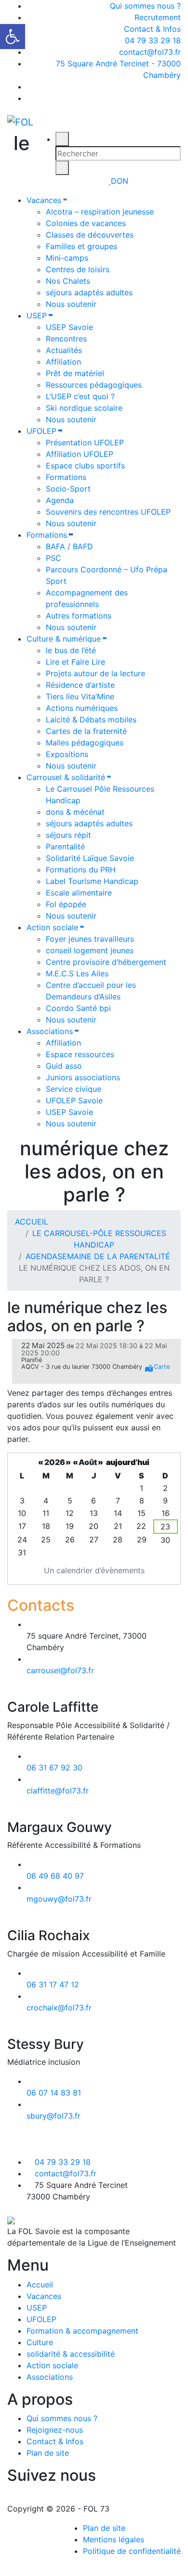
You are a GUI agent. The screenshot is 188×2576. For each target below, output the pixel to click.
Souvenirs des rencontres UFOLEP (108, 512)
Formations (66, 477)
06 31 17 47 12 (53, 1984)
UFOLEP (41, 431)
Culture (40, 2342)
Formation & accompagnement (82, 2331)
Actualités (64, 350)
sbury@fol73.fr (54, 2116)
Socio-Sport (68, 489)
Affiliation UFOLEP (80, 454)
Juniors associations (83, 1077)
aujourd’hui (128, 1462)
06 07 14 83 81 (54, 2093)
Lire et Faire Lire (75, 662)
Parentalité (65, 846)
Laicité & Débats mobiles (91, 720)
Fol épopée (66, 904)
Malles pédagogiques (85, 743)
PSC (54, 558)
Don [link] (120, 181)
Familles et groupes (81, 246)
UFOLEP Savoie (74, 1100)
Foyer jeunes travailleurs (90, 939)
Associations (50, 1031)
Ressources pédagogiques (94, 385)
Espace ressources (80, 1054)
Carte (162, 1367)
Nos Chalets (68, 281)
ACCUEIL (32, 1222)
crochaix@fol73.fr (59, 2008)
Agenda (60, 500)
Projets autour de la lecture (95, 673)
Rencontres (66, 339)
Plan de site (48, 2453)
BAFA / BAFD (69, 546)
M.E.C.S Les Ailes (77, 973)
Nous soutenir (71, 304)
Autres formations (79, 616)
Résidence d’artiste (80, 685)
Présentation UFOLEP (85, 442)
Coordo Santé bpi (78, 1008)
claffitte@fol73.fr (58, 1791)
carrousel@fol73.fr (60, 1670)
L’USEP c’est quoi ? (80, 396)
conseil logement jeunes (90, 950)
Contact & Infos (152, 29)
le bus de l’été (71, 650)
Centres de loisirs (78, 269)
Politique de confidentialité (132, 2551)
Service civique (74, 1089)
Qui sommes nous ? (145, 6)
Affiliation (63, 362)
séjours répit (68, 835)
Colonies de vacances (86, 223)
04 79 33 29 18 (152, 40)
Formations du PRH (81, 870)
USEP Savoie (69, 327)
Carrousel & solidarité (66, 777)
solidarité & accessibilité (71, 2354)
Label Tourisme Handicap (92, 881)
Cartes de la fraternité (86, 731)
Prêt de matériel (75, 373)
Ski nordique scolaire (84, 408)
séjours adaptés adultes (89, 292)
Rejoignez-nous (55, 2430)
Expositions (67, 754)
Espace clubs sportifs (85, 466)
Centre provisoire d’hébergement (106, 962)
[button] (13, 37)
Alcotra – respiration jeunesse (100, 212)
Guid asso (64, 1066)
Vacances (44, 200)
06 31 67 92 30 (54, 1768)
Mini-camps (67, 258)
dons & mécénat (75, 812)
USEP (37, 316)
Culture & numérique (64, 639)
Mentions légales (114, 2539)
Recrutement (158, 17)
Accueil (40, 2285)
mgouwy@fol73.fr (59, 1899)
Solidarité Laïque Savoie (90, 858)
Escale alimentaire (79, 893)
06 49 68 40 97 (55, 1876)
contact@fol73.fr (149, 52)
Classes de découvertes (90, 235)
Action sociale (52, 927)
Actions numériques (82, 708)
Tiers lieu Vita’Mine (80, 696)
